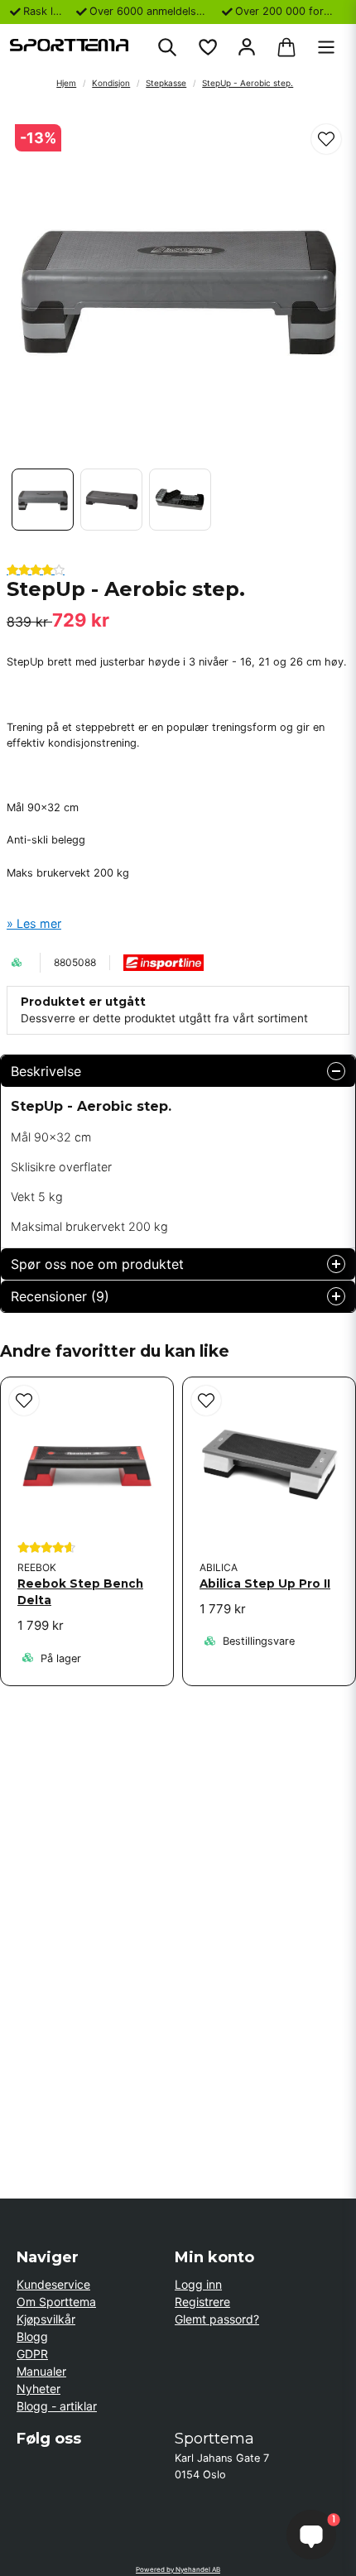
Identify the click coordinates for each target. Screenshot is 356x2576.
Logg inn (198, 2284)
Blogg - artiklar (57, 2406)
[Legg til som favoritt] (207, 47)
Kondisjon (111, 83)
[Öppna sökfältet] (167, 47)
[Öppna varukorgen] (286, 47)
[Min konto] (247, 47)
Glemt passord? (217, 2319)
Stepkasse (166, 83)
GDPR (32, 2354)
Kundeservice (53, 2284)
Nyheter (38, 2389)
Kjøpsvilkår (46, 2319)
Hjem (66, 83)
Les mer (39, 923)
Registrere (202, 2302)
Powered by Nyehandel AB (178, 2569)
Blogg (32, 2336)
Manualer (41, 2371)
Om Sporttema (56, 2302)
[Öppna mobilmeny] (326, 47)
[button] (326, 139)
